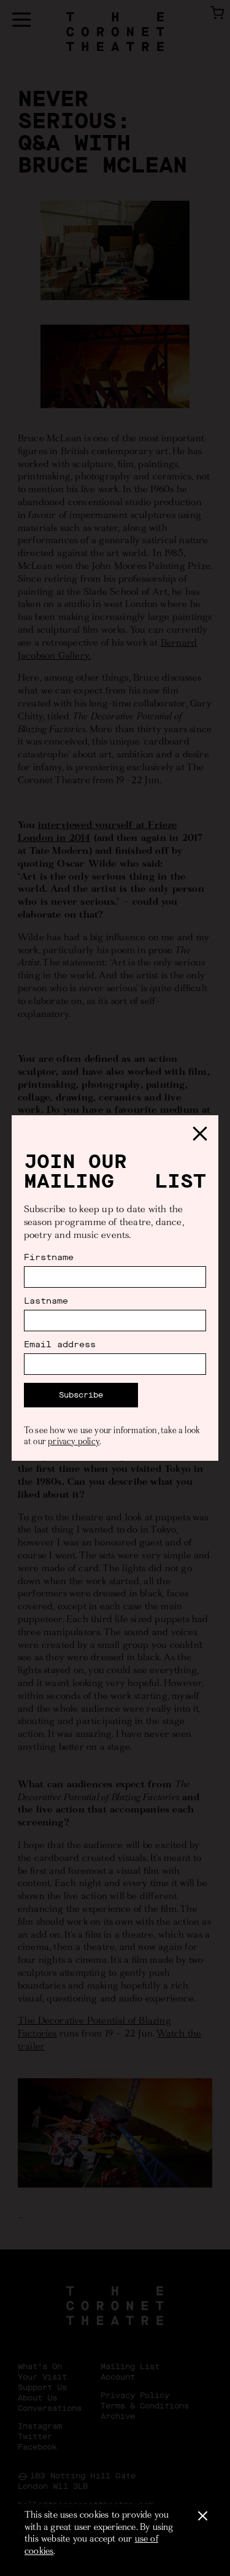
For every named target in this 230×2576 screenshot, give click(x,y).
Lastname (46, 1301)
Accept (202, 2516)
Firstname (49, 1258)
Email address (60, 1345)
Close (200, 1134)
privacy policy (74, 1442)
